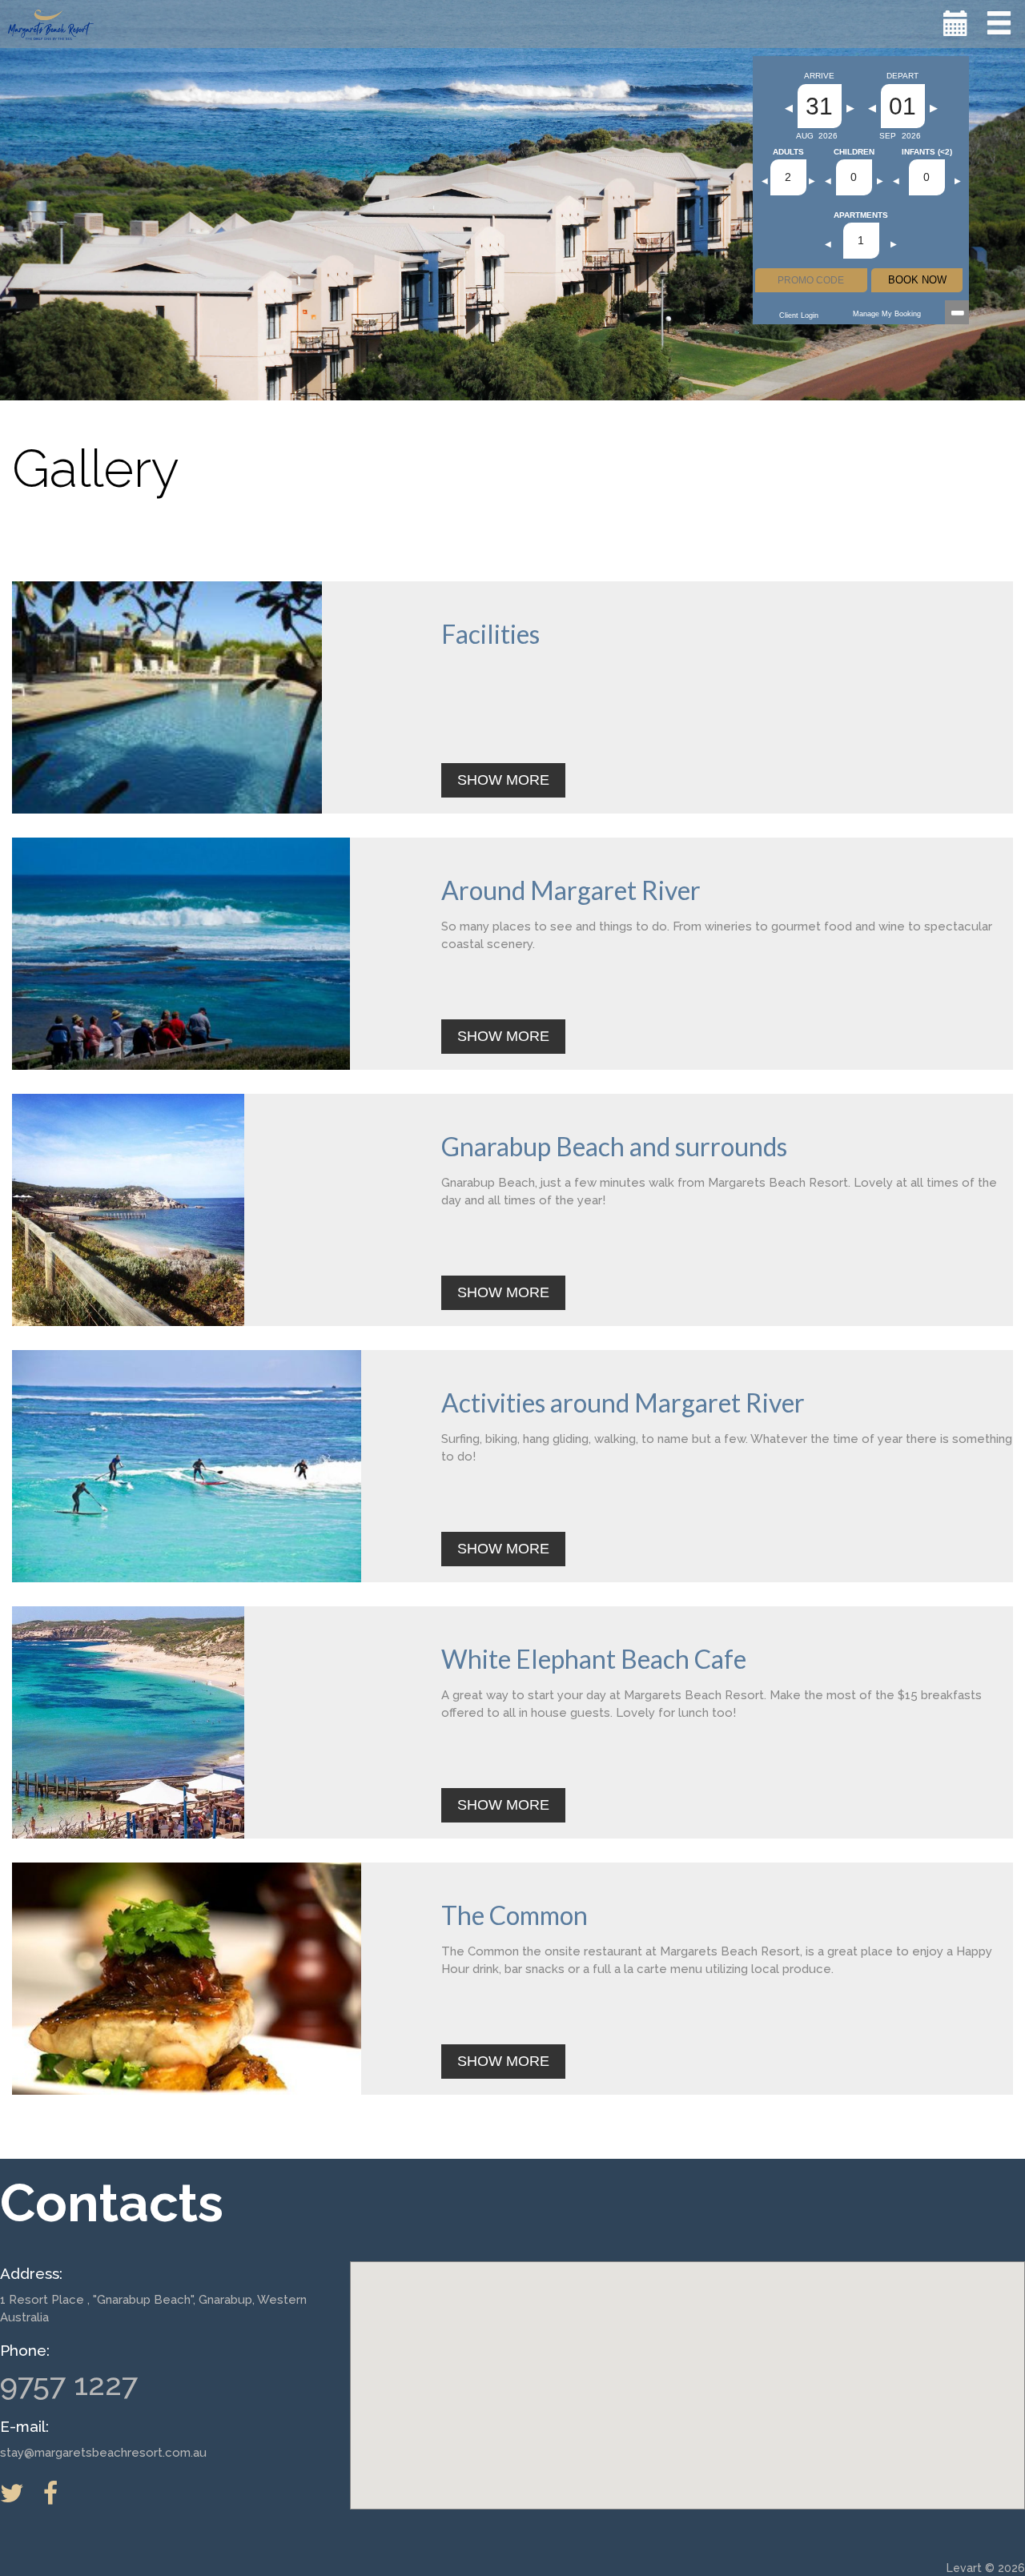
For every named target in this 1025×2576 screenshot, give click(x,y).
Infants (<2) (927, 152)
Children (854, 152)
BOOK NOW (917, 280)
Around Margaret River (571, 890)
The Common (515, 1915)
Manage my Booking (887, 314)
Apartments (861, 215)
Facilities (490, 634)
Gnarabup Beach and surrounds (614, 1146)
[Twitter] (20, 2493)
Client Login (799, 315)
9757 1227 (69, 2384)
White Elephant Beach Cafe (594, 1659)
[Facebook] (58, 2493)
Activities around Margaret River (623, 1403)
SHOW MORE (503, 780)
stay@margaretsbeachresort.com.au (103, 2453)
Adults (788, 152)
